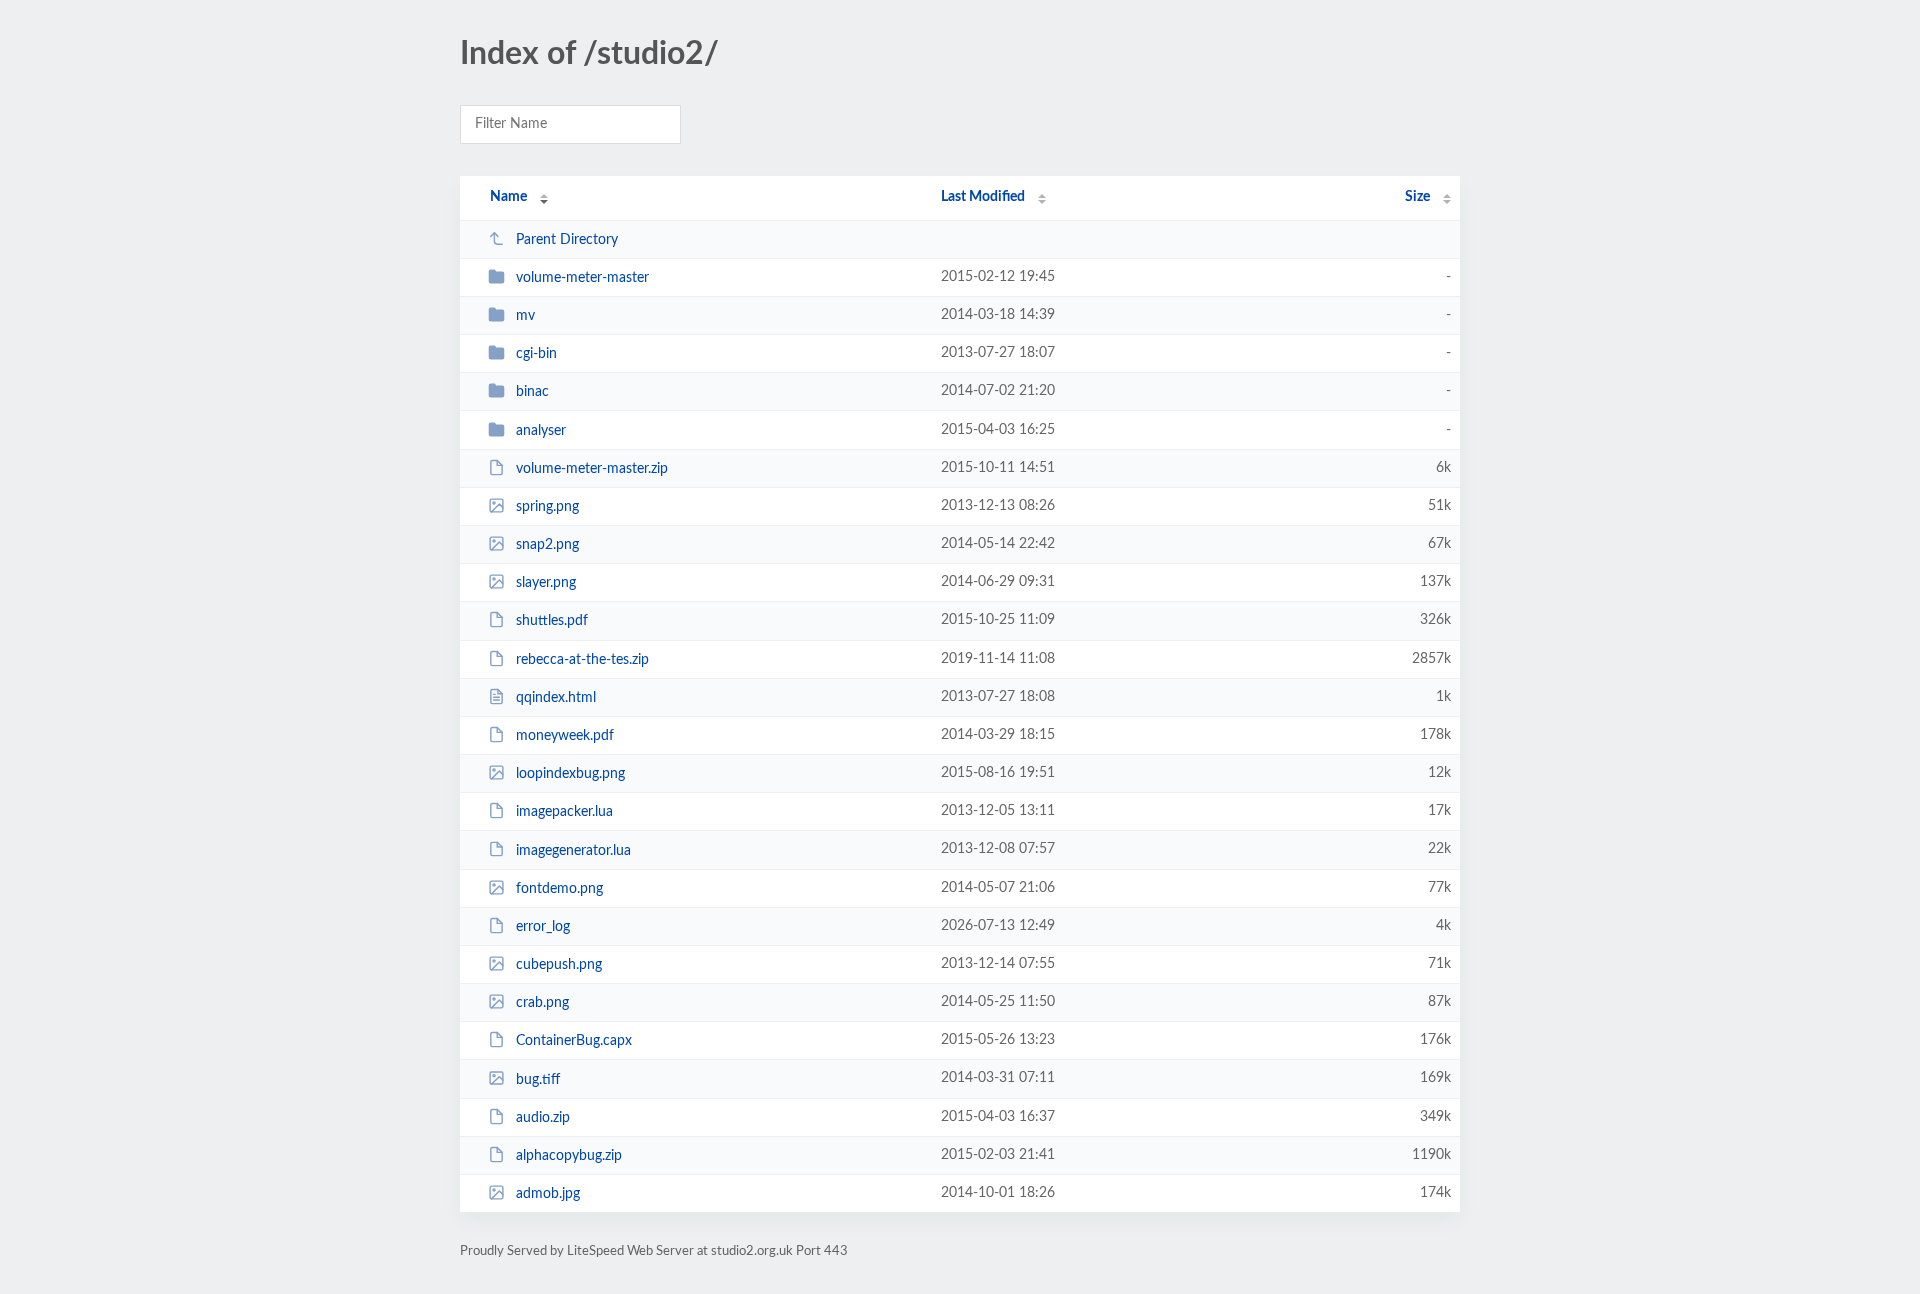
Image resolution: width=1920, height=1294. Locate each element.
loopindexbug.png (570, 774)
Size (1417, 197)
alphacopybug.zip (569, 1156)
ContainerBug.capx (574, 1041)
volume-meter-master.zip (592, 469)
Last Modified (983, 197)
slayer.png (546, 583)
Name (508, 197)
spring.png (547, 507)
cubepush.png (559, 965)
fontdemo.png (559, 889)
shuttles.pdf (552, 621)
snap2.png (547, 545)
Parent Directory (567, 240)
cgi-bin (536, 354)
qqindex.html (556, 698)
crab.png (542, 1003)
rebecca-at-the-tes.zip (582, 660)
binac (532, 392)
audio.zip (543, 1118)
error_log (543, 927)
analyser (541, 431)
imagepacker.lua (564, 812)
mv (525, 316)
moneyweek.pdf (565, 736)
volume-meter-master (582, 278)
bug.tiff (538, 1079)
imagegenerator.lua (573, 850)
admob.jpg (548, 1194)
